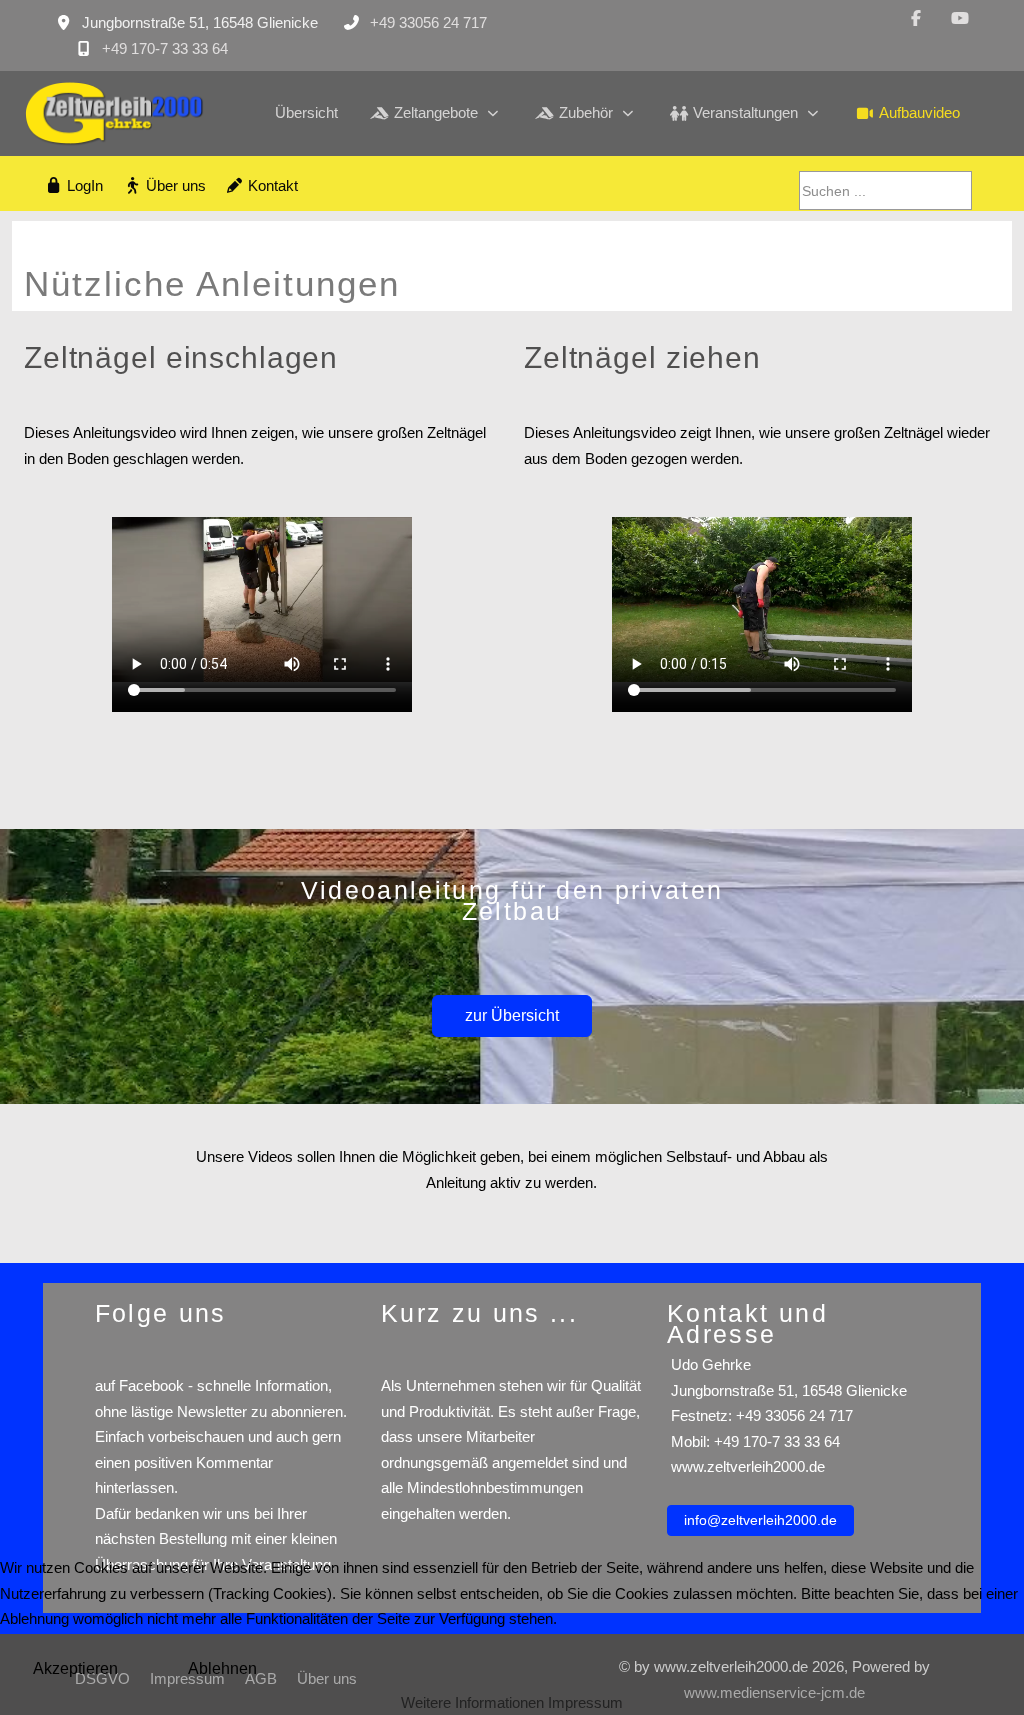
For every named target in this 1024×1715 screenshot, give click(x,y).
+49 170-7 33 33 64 (165, 48)
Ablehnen (222, 1668)
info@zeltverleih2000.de (760, 1520)
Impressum (585, 1702)
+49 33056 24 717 (428, 22)
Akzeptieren (75, 1668)
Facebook (151, 1385)
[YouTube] (960, 18)
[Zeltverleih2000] (117, 113)
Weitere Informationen (472, 1702)
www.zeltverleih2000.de (746, 1466)
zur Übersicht (512, 1015)
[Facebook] (916, 18)
